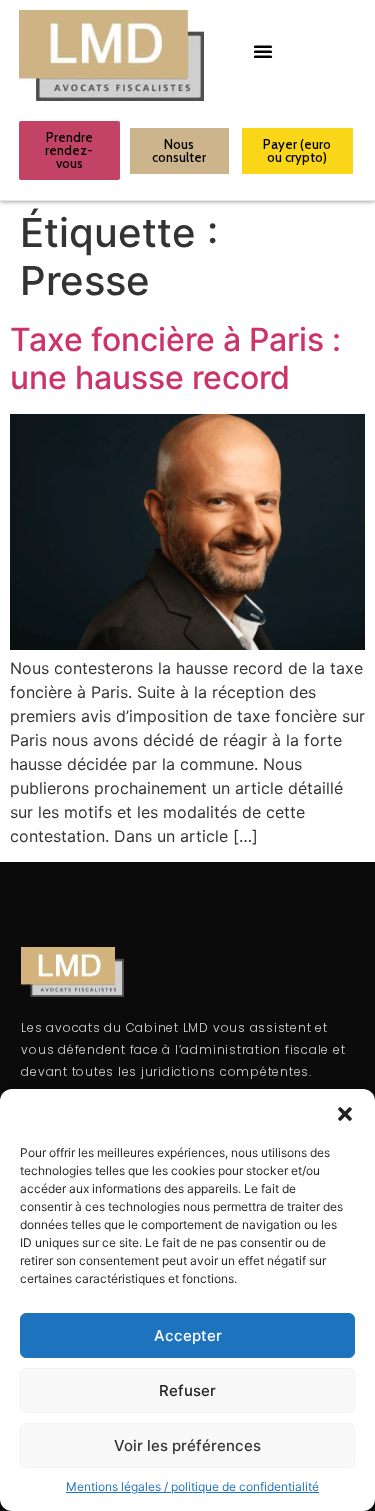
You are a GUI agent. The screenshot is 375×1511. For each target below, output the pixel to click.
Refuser (187, 1390)
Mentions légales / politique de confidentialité (192, 1486)
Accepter (188, 1335)
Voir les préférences (187, 1445)
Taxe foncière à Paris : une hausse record (175, 358)
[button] (345, 1114)
